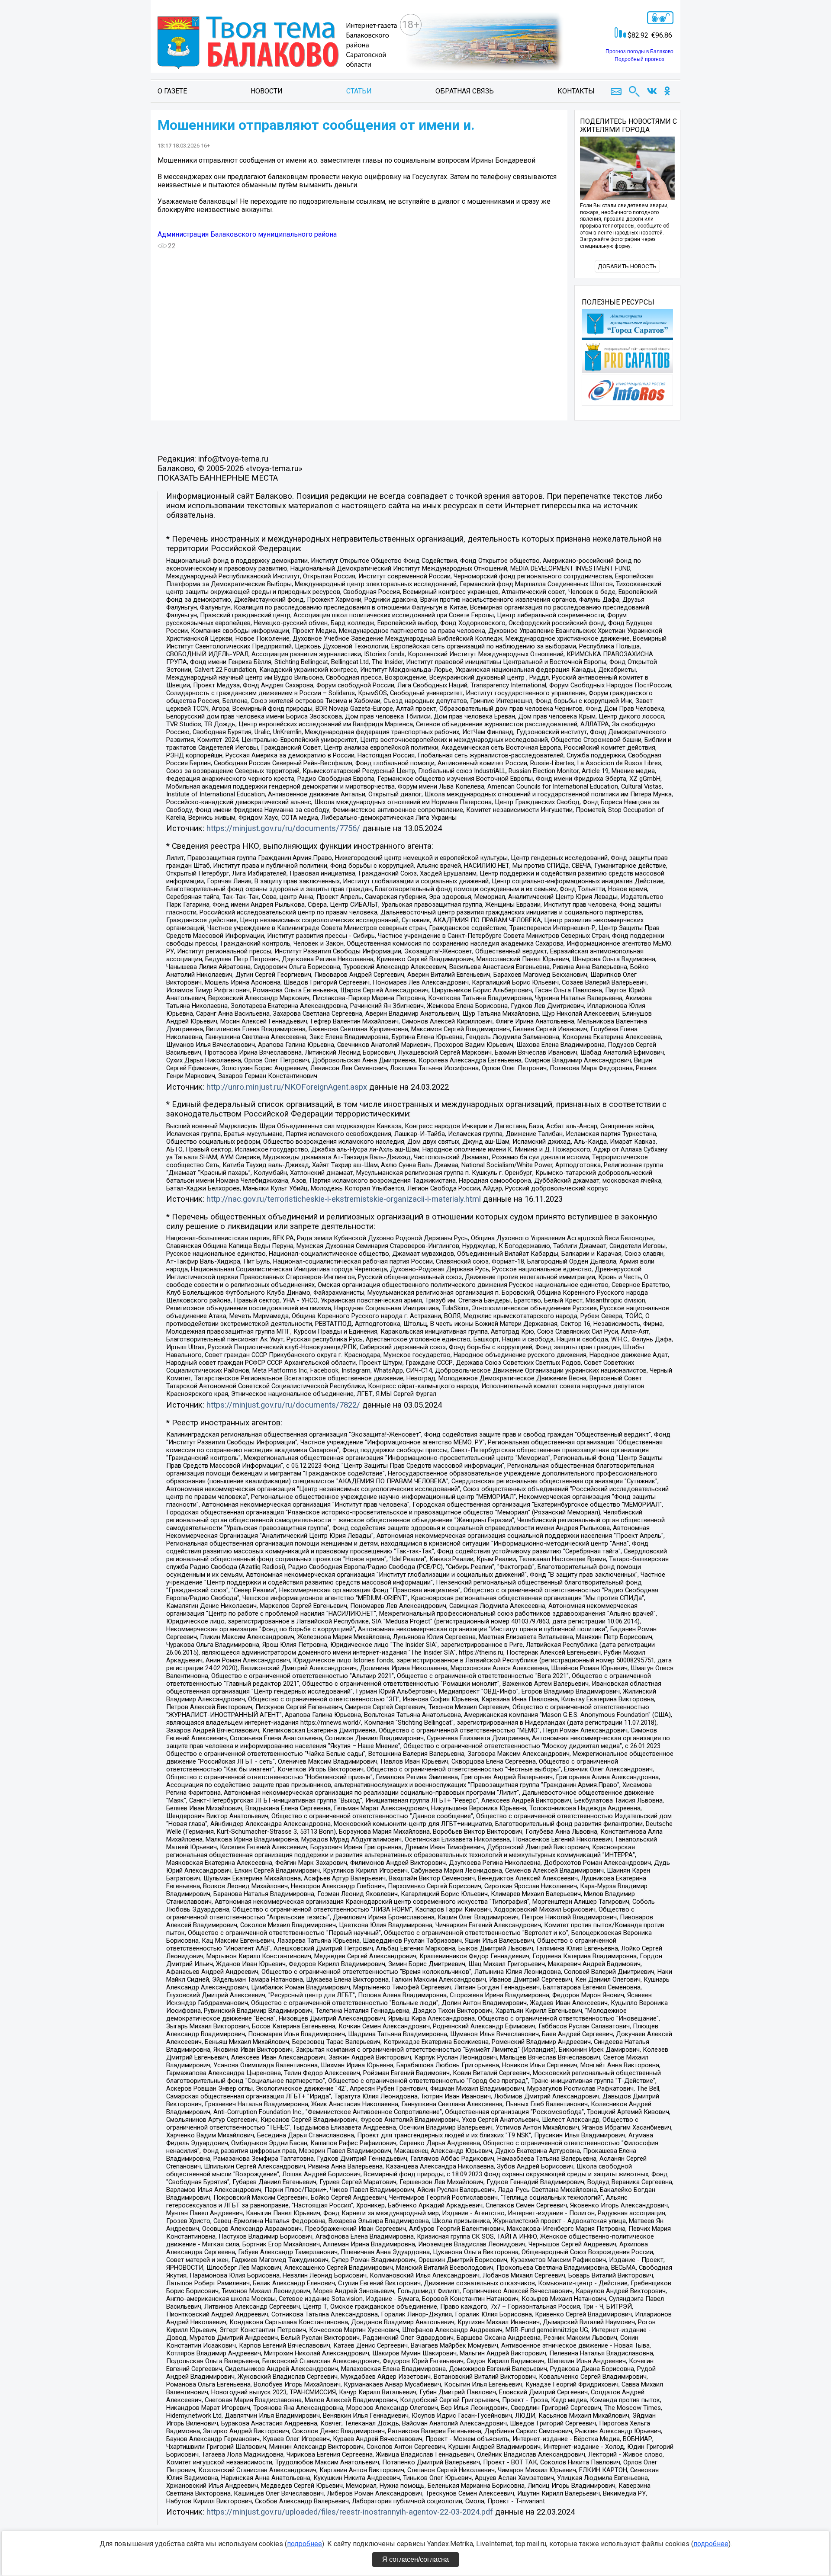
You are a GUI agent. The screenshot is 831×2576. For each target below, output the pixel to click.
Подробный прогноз (639, 59)
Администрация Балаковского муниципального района (247, 234)
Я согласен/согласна (415, 2559)
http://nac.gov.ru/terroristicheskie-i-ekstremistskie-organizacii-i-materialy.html (344, 1199)
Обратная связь (465, 91)
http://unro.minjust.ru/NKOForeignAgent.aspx (287, 1087)
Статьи (359, 91)
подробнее (304, 2544)
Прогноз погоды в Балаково (639, 51)
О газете (172, 91)
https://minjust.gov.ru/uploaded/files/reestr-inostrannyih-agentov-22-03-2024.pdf (350, 2512)
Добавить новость (627, 266)
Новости (267, 91)
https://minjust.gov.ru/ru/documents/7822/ (283, 1405)
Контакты (576, 91)
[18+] (277, 43)
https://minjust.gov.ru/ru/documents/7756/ (283, 828)
